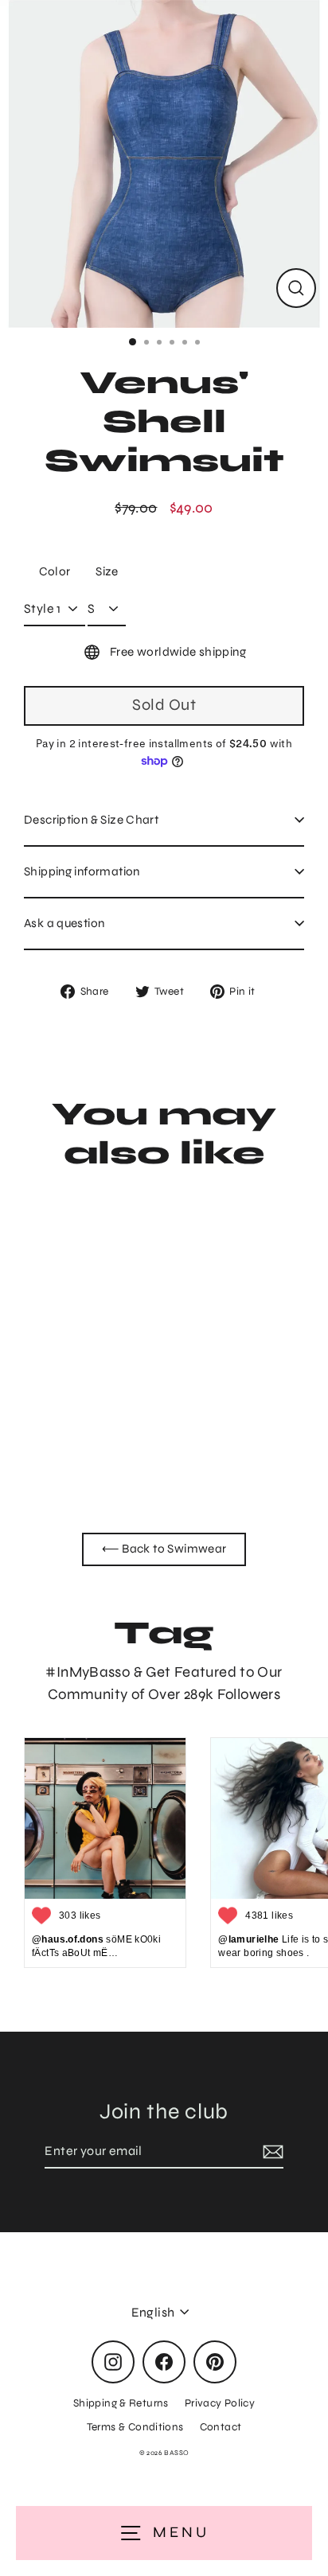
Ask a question (64, 923)
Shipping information (82, 871)
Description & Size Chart (91, 820)
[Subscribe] (271, 2152)
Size (107, 571)
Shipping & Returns (121, 2403)
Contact (221, 2427)
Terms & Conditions (135, 2427)
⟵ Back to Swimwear (164, 1549)
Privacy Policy (220, 2403)
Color (55, 571)
